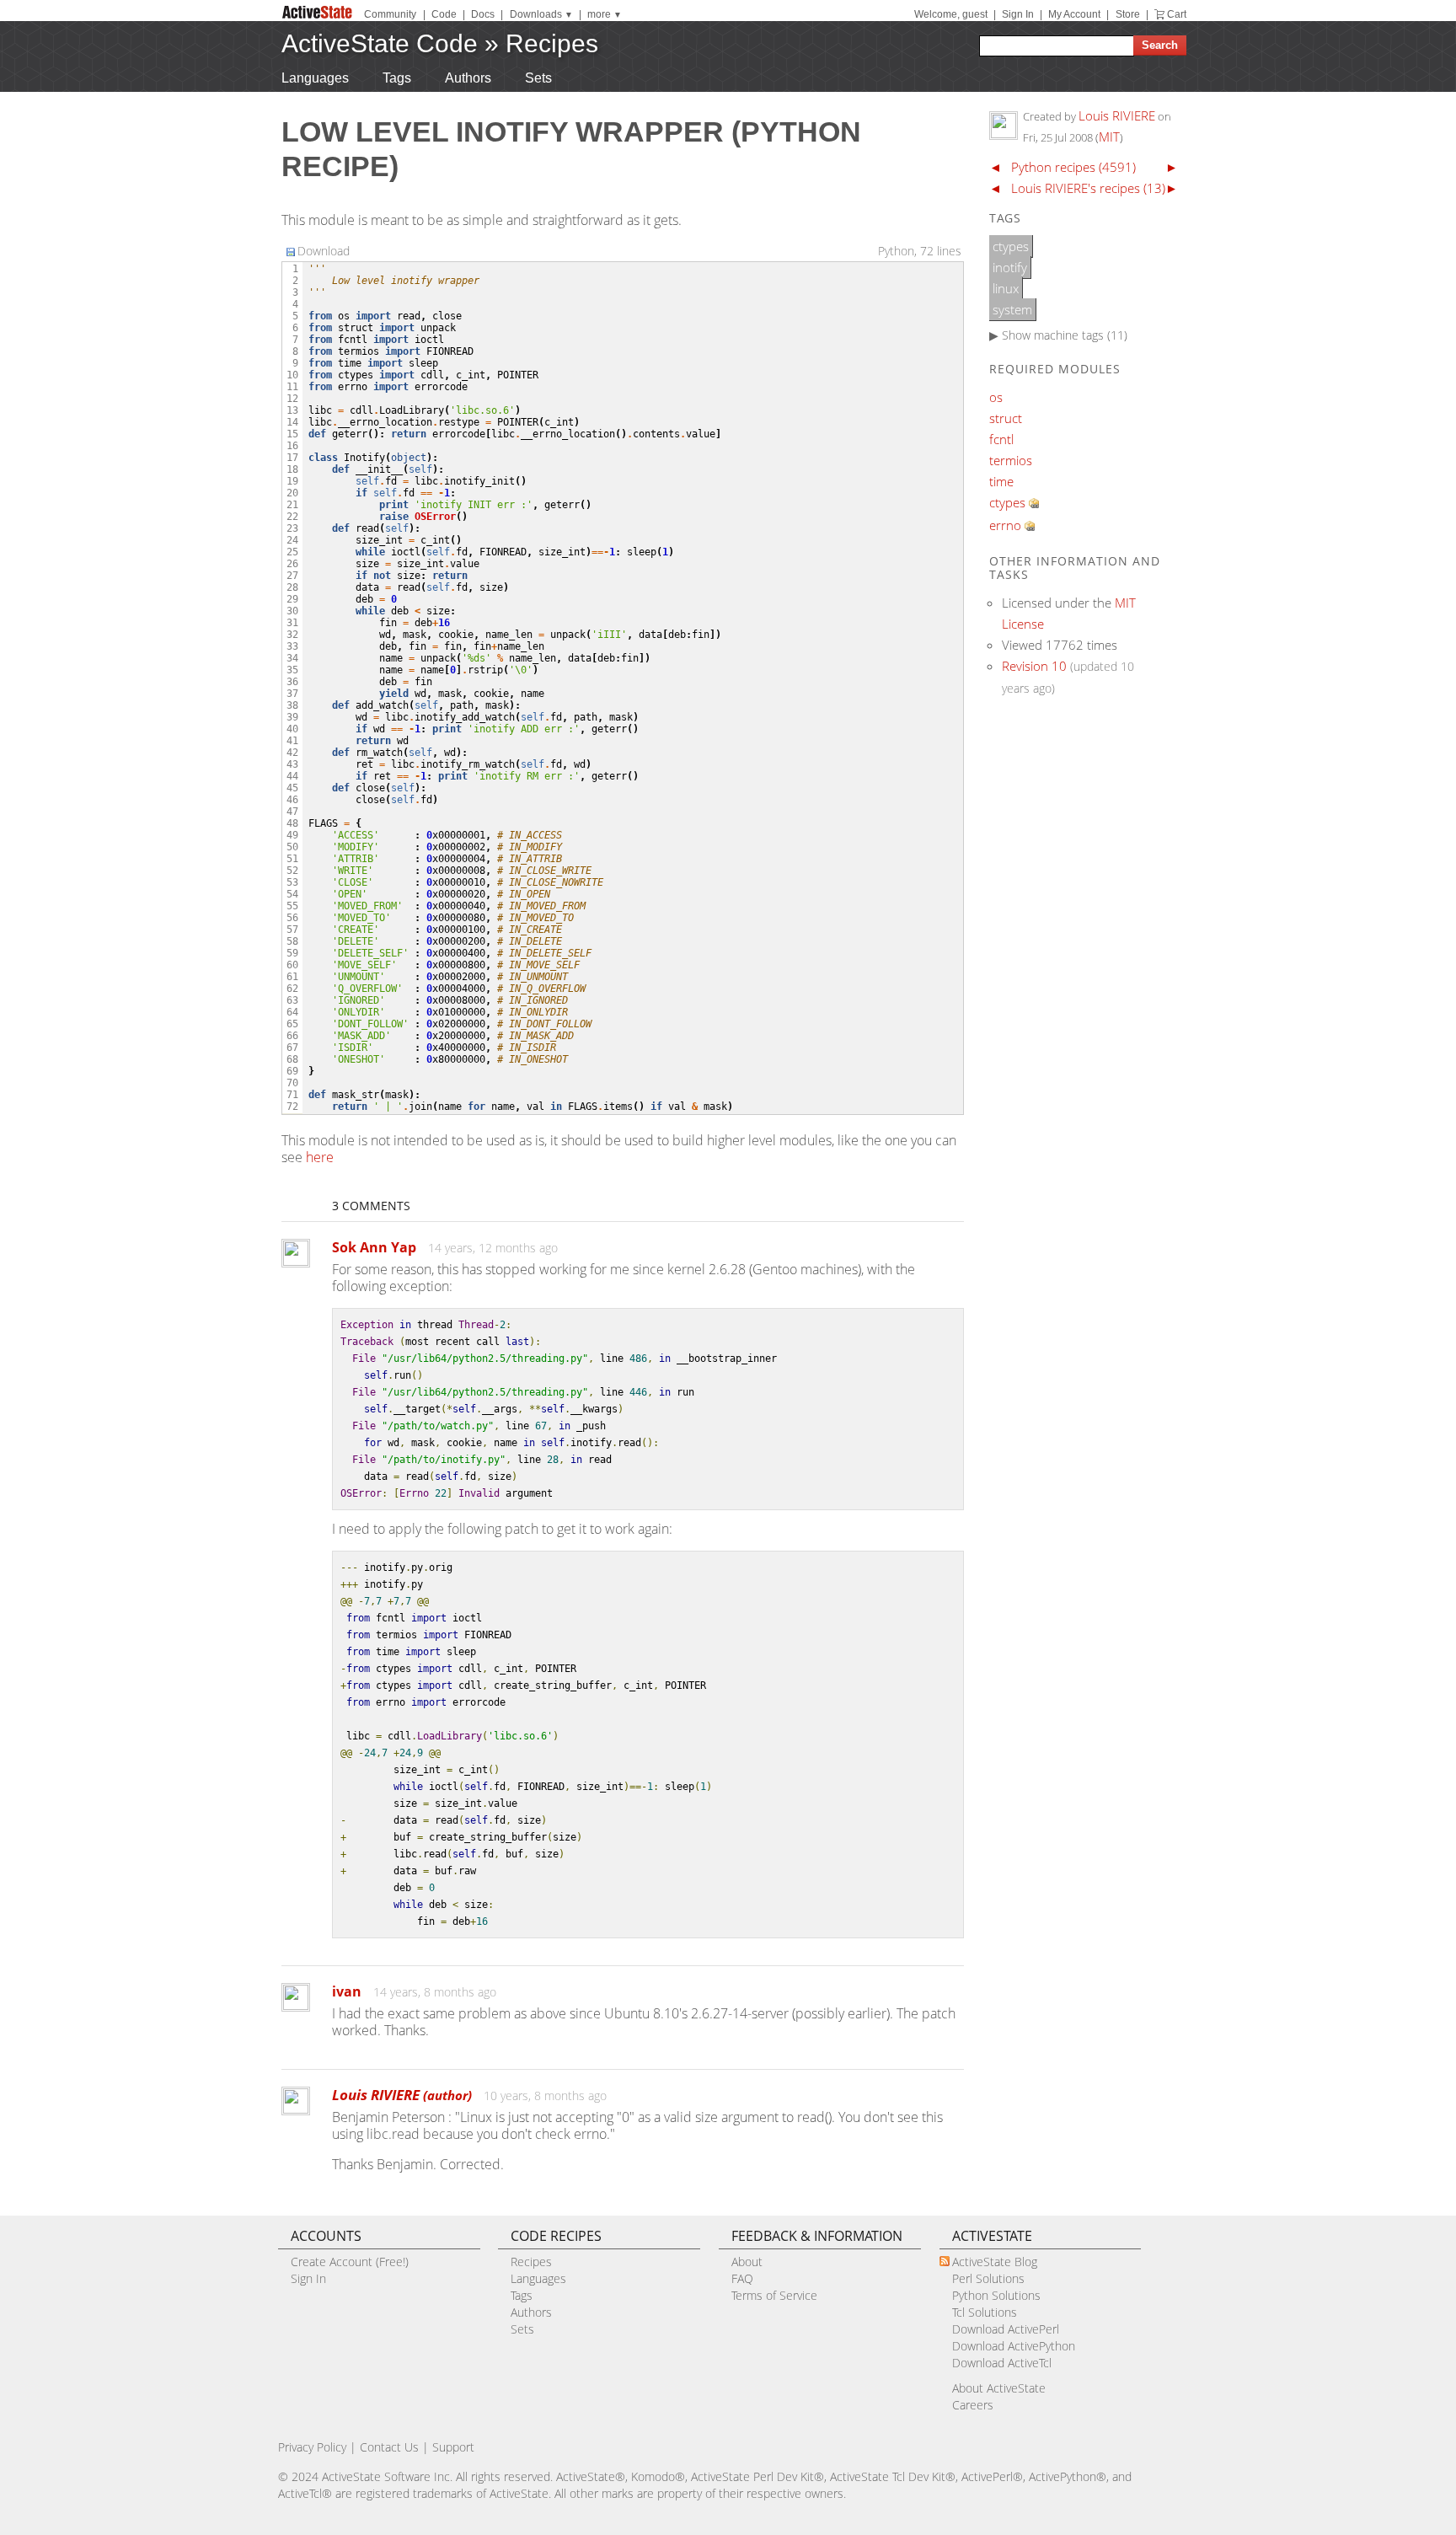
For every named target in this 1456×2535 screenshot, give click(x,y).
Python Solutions (996, 2295)
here (320, 1157)
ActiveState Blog (995, 2262)
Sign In (1018, 14)
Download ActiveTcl (1002, 2363)
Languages (315, 78)
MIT (1109, 137)
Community (390, 14)
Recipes (552, 43)
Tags (397, 78)
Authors (468, 78)
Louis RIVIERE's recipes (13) (1088, 188)
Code (444, 14)
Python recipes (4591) (1073, 167)
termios (1011, 460)
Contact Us (389, 2447)
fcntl (1001, 439)
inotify (1010, 267)
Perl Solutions (988, 2278)
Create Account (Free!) (350, 2262)
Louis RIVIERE (402, 2095)
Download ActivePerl (1006, 2329)
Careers (973, 2405)
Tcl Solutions (985, 2312)
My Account (1074, 14)
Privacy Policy (312, 2447)
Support (453, 2447)
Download (324, 251)
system (1012, 309)
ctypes (1011, 246)
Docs (483, 14)
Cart (1177, 14)
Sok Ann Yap (374, 1247)
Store (1128, 14)
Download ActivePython (1014, 2346)
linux (1006, 288)
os (996, 397)
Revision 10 (1034, 666)
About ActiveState (999, 2388)
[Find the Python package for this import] (1034, 503)
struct (1006, 418)
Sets (538, 78)
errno (1005, 525)
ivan (347, 1991)
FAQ (742, 2278)
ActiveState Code (380, 43)
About (747, 2262)
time (1001, 481)
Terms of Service (774, 2295)
